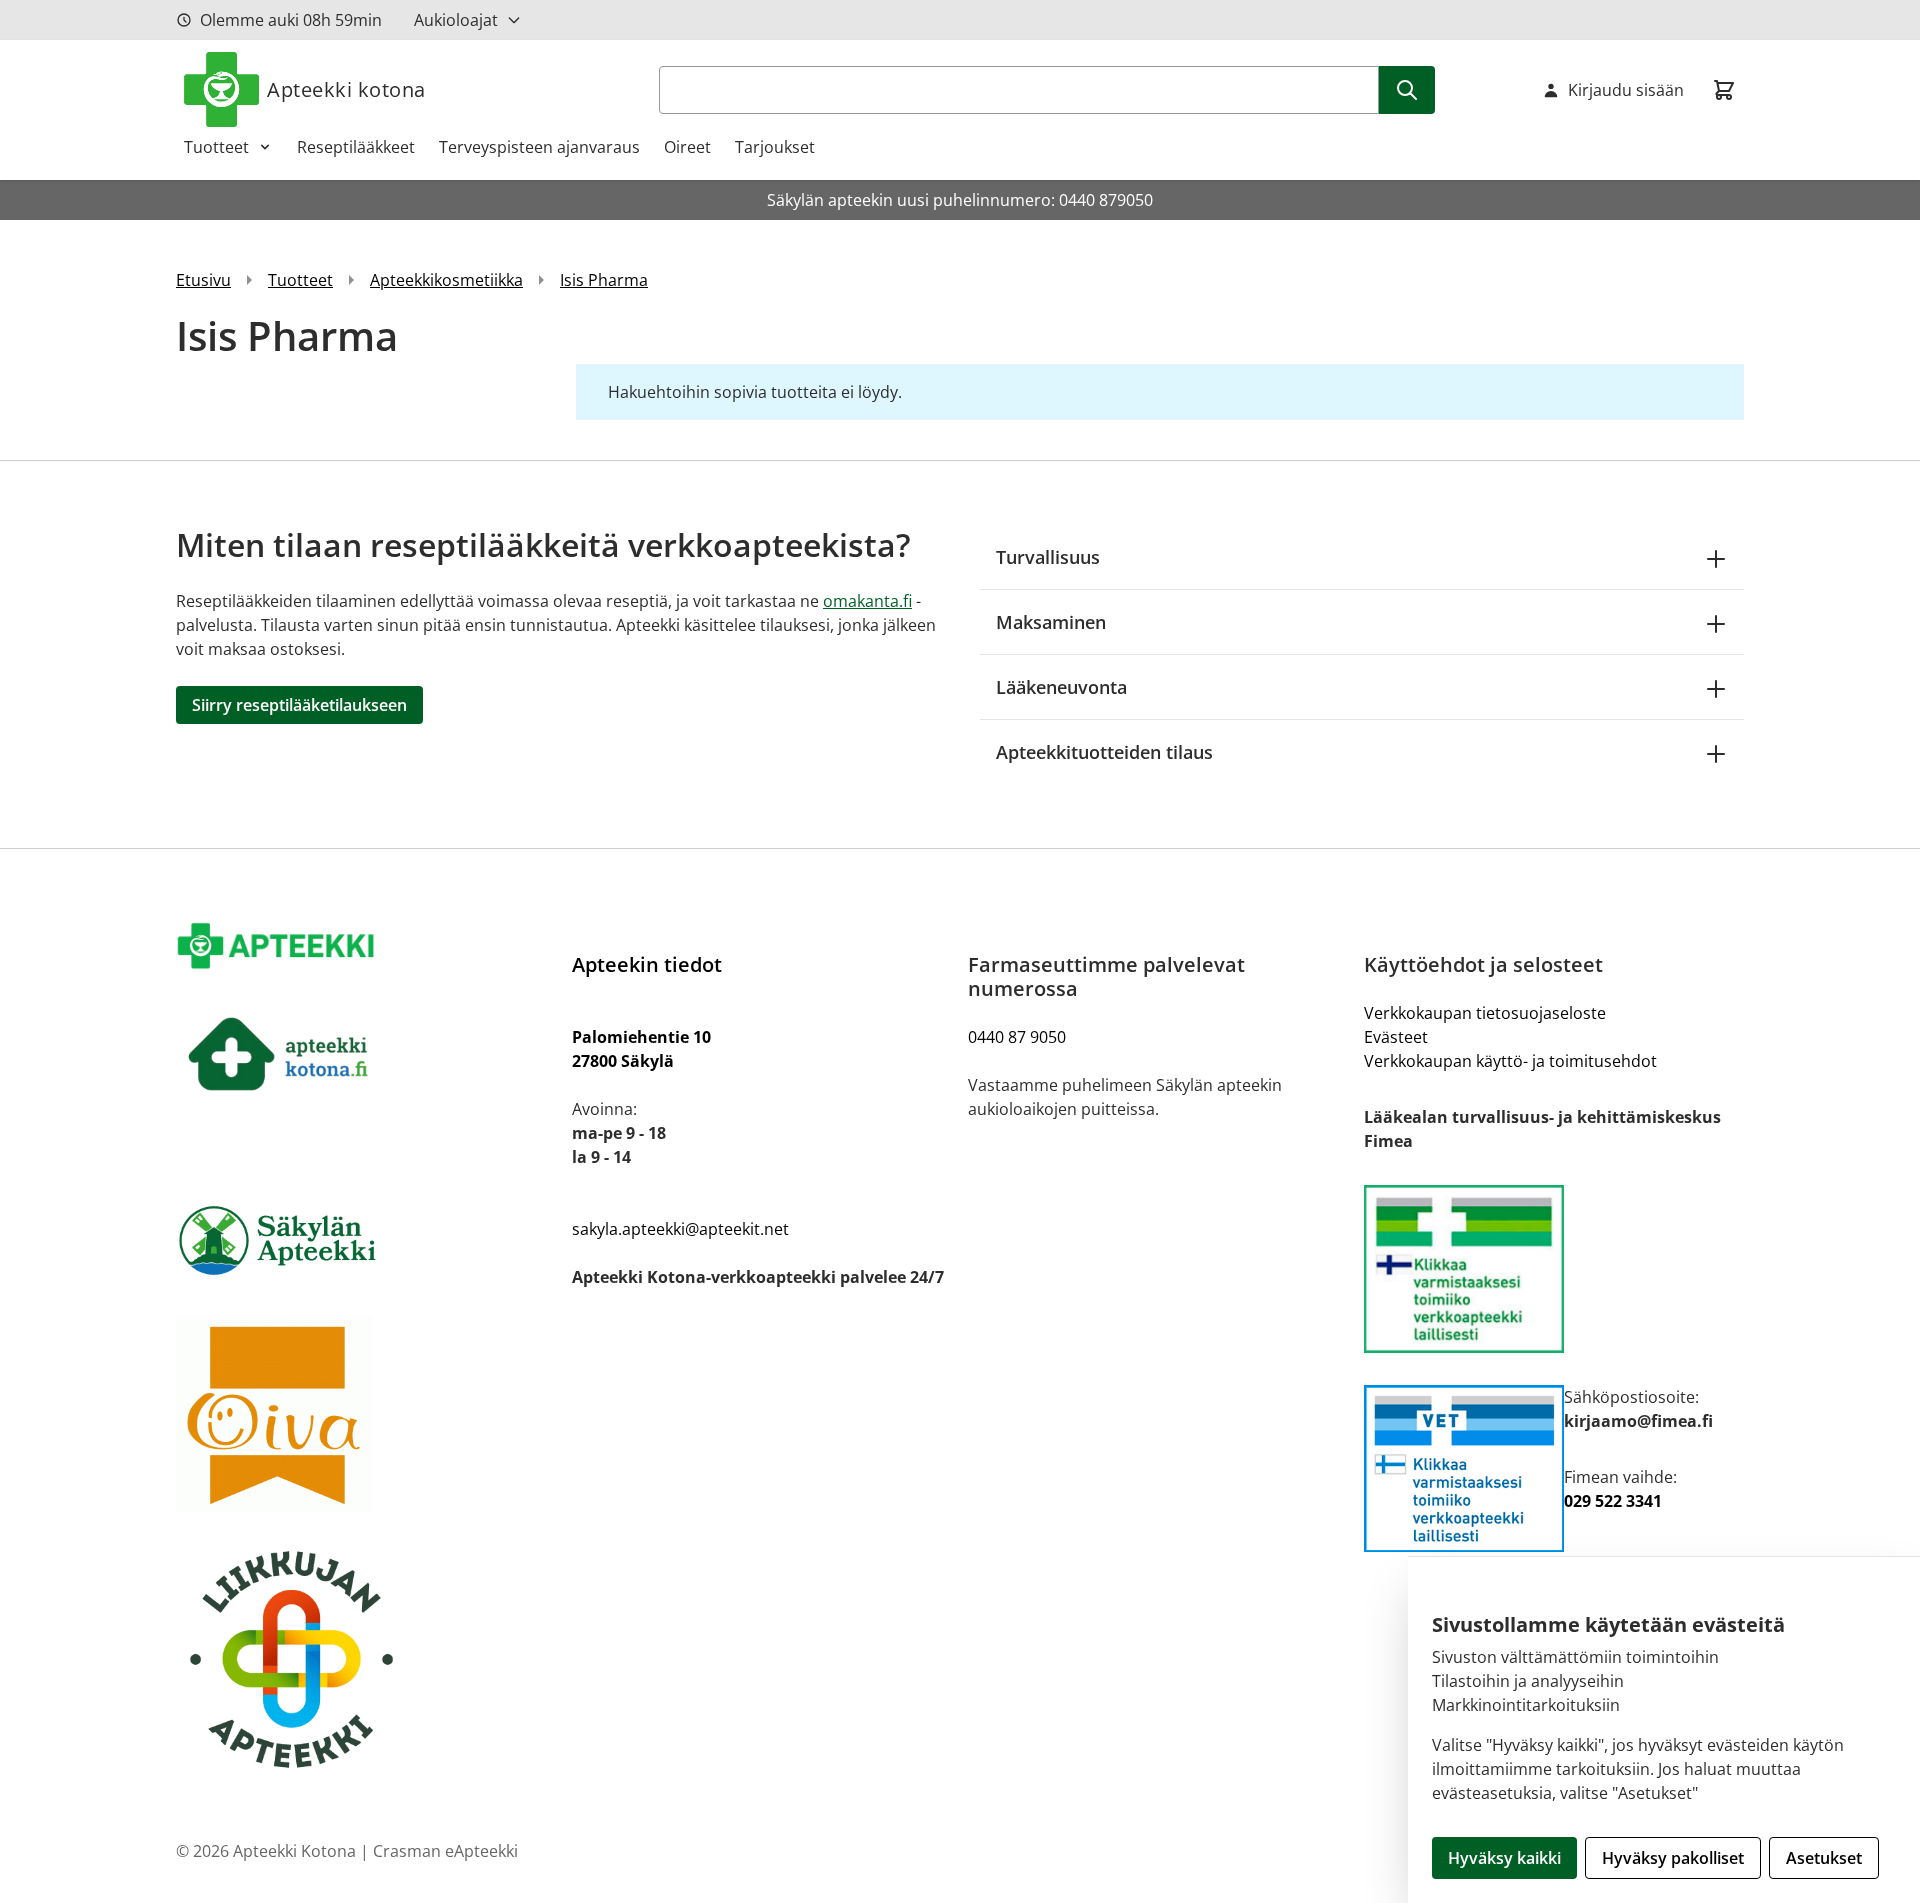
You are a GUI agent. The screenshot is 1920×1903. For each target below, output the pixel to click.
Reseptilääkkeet (356, 147)
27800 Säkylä (623, 1061)
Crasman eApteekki (445, 1851)
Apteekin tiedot (647, 964)
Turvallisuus (1048, 557)
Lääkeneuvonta (1061, 687)
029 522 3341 (1613, 1501)
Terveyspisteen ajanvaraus (539, 147)
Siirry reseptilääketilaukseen (299, 705)
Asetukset (1824, 1858)
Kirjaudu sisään (1626, 90)
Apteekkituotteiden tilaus (1104, 752)
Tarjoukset (775, 147)
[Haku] (1407, 90)
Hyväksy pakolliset (1673, 1858)
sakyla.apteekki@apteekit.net (680, 1229)
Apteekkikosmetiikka (446, 280)
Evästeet (1396, 1037)
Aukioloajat (456, 20)
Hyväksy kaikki (1504, 1858)
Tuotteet (216, 147)
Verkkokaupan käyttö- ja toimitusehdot (1510, 1061)
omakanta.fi (867, 601)
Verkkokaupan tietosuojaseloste (1485, 1013)
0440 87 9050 (1017, 1037)
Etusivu (203, 280)
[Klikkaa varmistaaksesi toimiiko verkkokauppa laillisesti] (1554, 1269)
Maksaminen (1051, 622)
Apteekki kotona (346, 89)
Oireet (687, 147)
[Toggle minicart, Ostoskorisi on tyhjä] (1724, 90)
